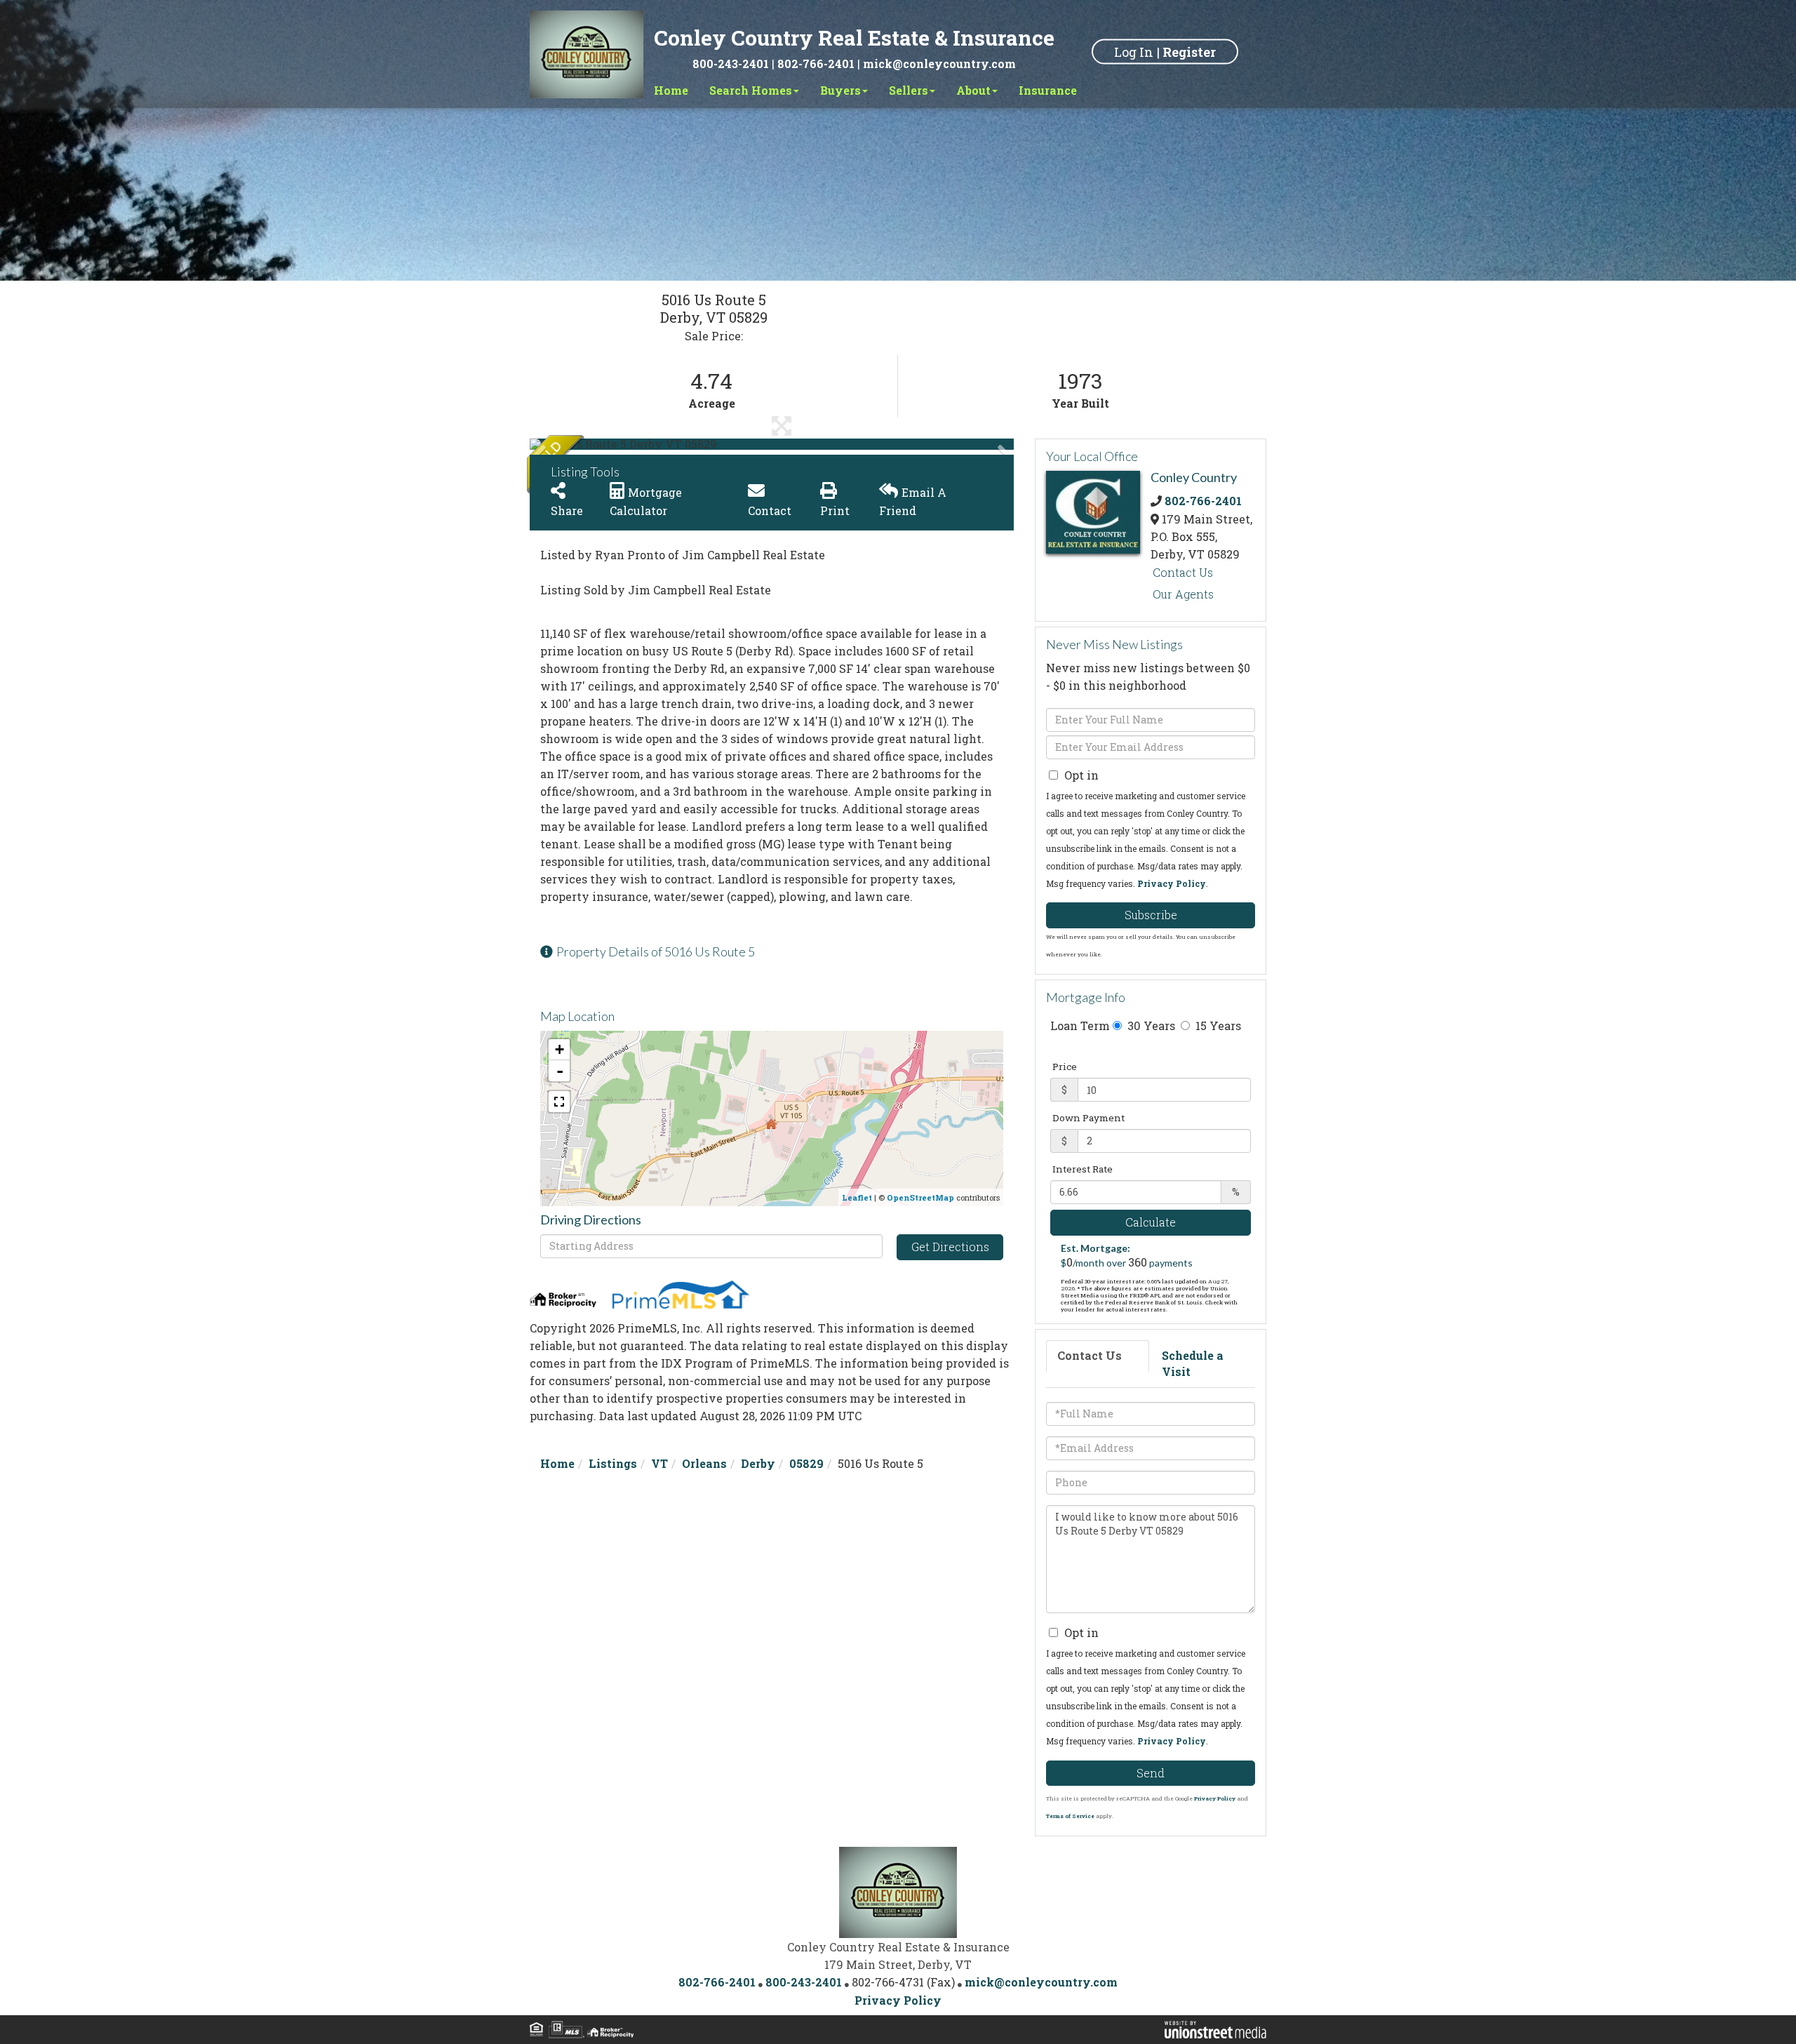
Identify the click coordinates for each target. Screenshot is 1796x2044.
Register (1189, 51)
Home (557, 1463)
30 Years (1150, 1026)
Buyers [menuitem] (840, 90)
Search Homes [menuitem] (751, 90)
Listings (613, 1463)
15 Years (1217, 1026)
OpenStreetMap (920, 1197)
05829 (806, 1463)
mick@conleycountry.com (939, 64)
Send (1151, 1773)
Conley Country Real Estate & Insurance (854, 38)
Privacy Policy (1172, 883)
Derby (758, 1463)
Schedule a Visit (1193, 1363)
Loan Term (1080, 1026)
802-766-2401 (816, 64)
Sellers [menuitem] (909, 90)
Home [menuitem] (671, 90)
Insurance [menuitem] (1048, 90)
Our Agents (1183, 594)
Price (1065, 1067)
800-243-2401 (731, 64)
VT (659, 1463)
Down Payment (1088, 1118)
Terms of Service (1070, 1816)
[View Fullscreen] (559, 1102)
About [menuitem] (973, 90)
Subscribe (1151, 915)
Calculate (1151, 1222)
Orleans (704, 1463)
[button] (582, 444)
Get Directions (950, 1247)
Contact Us (1183, 572)
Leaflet (857, 1197)
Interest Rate (1083, 1169)
